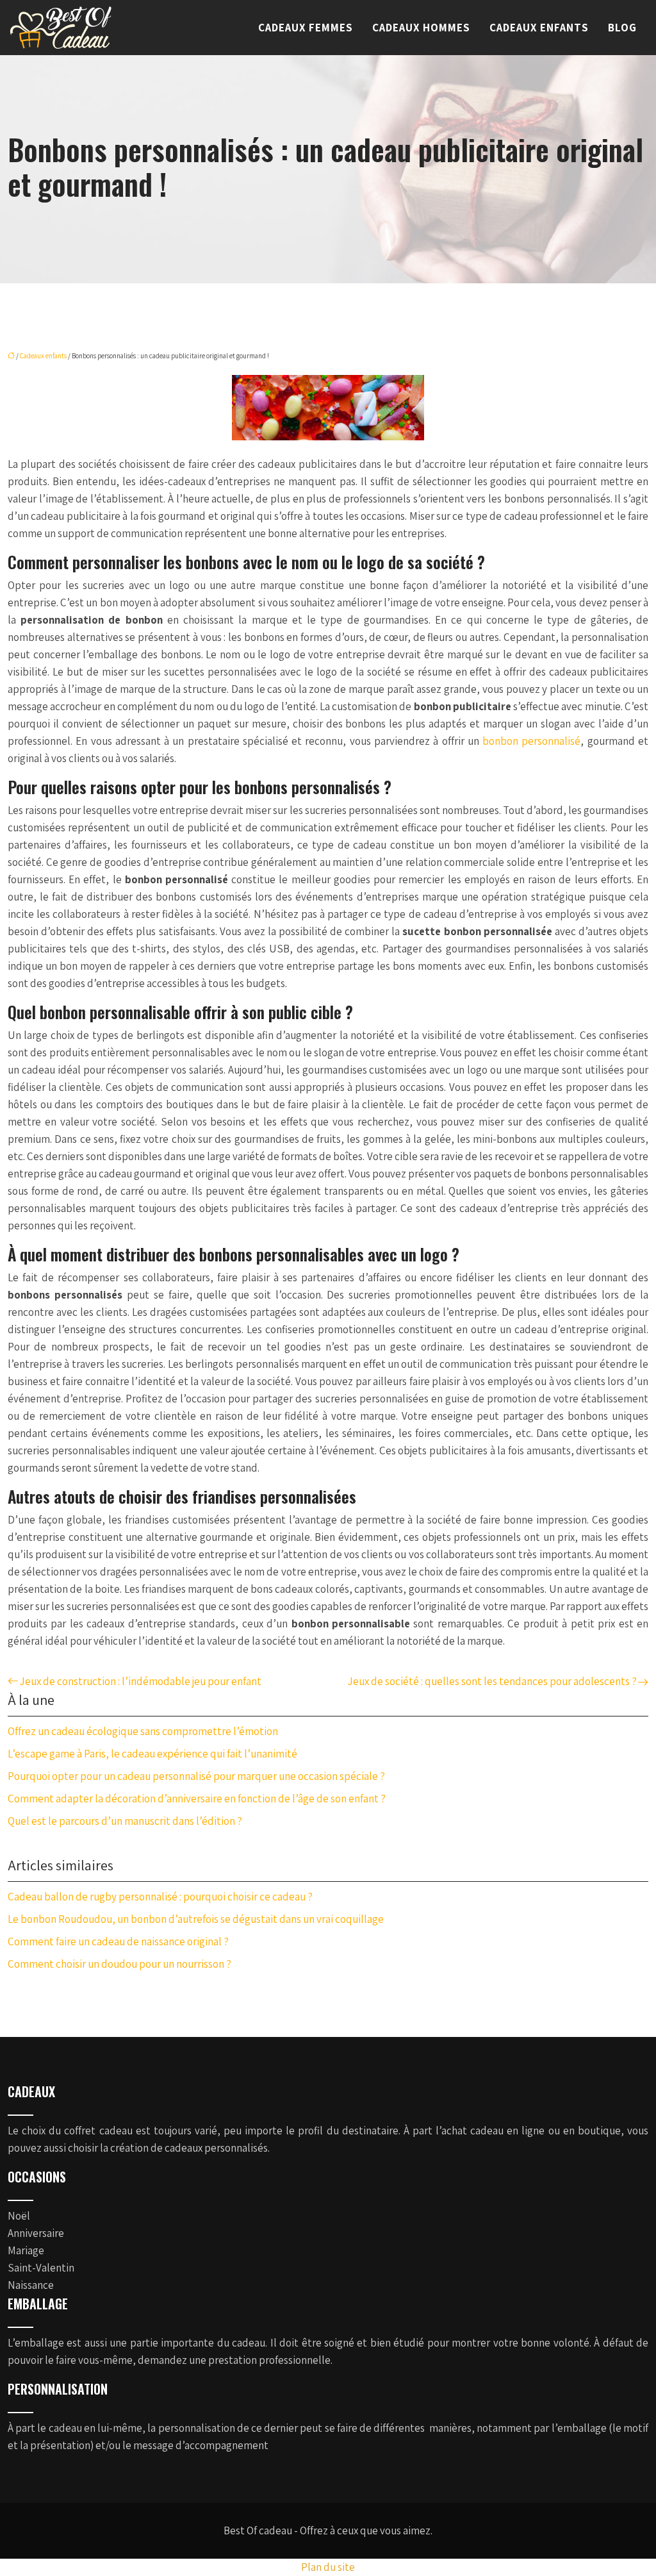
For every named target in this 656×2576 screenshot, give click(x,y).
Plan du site (328, 2567)
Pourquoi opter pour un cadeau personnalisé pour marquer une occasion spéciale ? (196, 1776)
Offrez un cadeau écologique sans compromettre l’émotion (143, 1731)
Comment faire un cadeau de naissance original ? (118, 1941)
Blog (622, 28)
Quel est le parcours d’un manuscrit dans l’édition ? (125, 1821)
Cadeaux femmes (306, 28)
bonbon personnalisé (531, 741)
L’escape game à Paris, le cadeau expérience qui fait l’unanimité (152, 1754)
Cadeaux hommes (421, 28)
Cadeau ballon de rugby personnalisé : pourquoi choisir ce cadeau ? (160, 1897)
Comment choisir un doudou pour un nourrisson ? (119, 1964)
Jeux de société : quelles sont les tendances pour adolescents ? (492, 1681)
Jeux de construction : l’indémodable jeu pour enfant (140, 1681)
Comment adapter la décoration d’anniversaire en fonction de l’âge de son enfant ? (197, 1799)
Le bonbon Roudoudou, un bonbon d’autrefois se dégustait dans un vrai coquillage (196, 1919)
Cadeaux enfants (539, 28)
